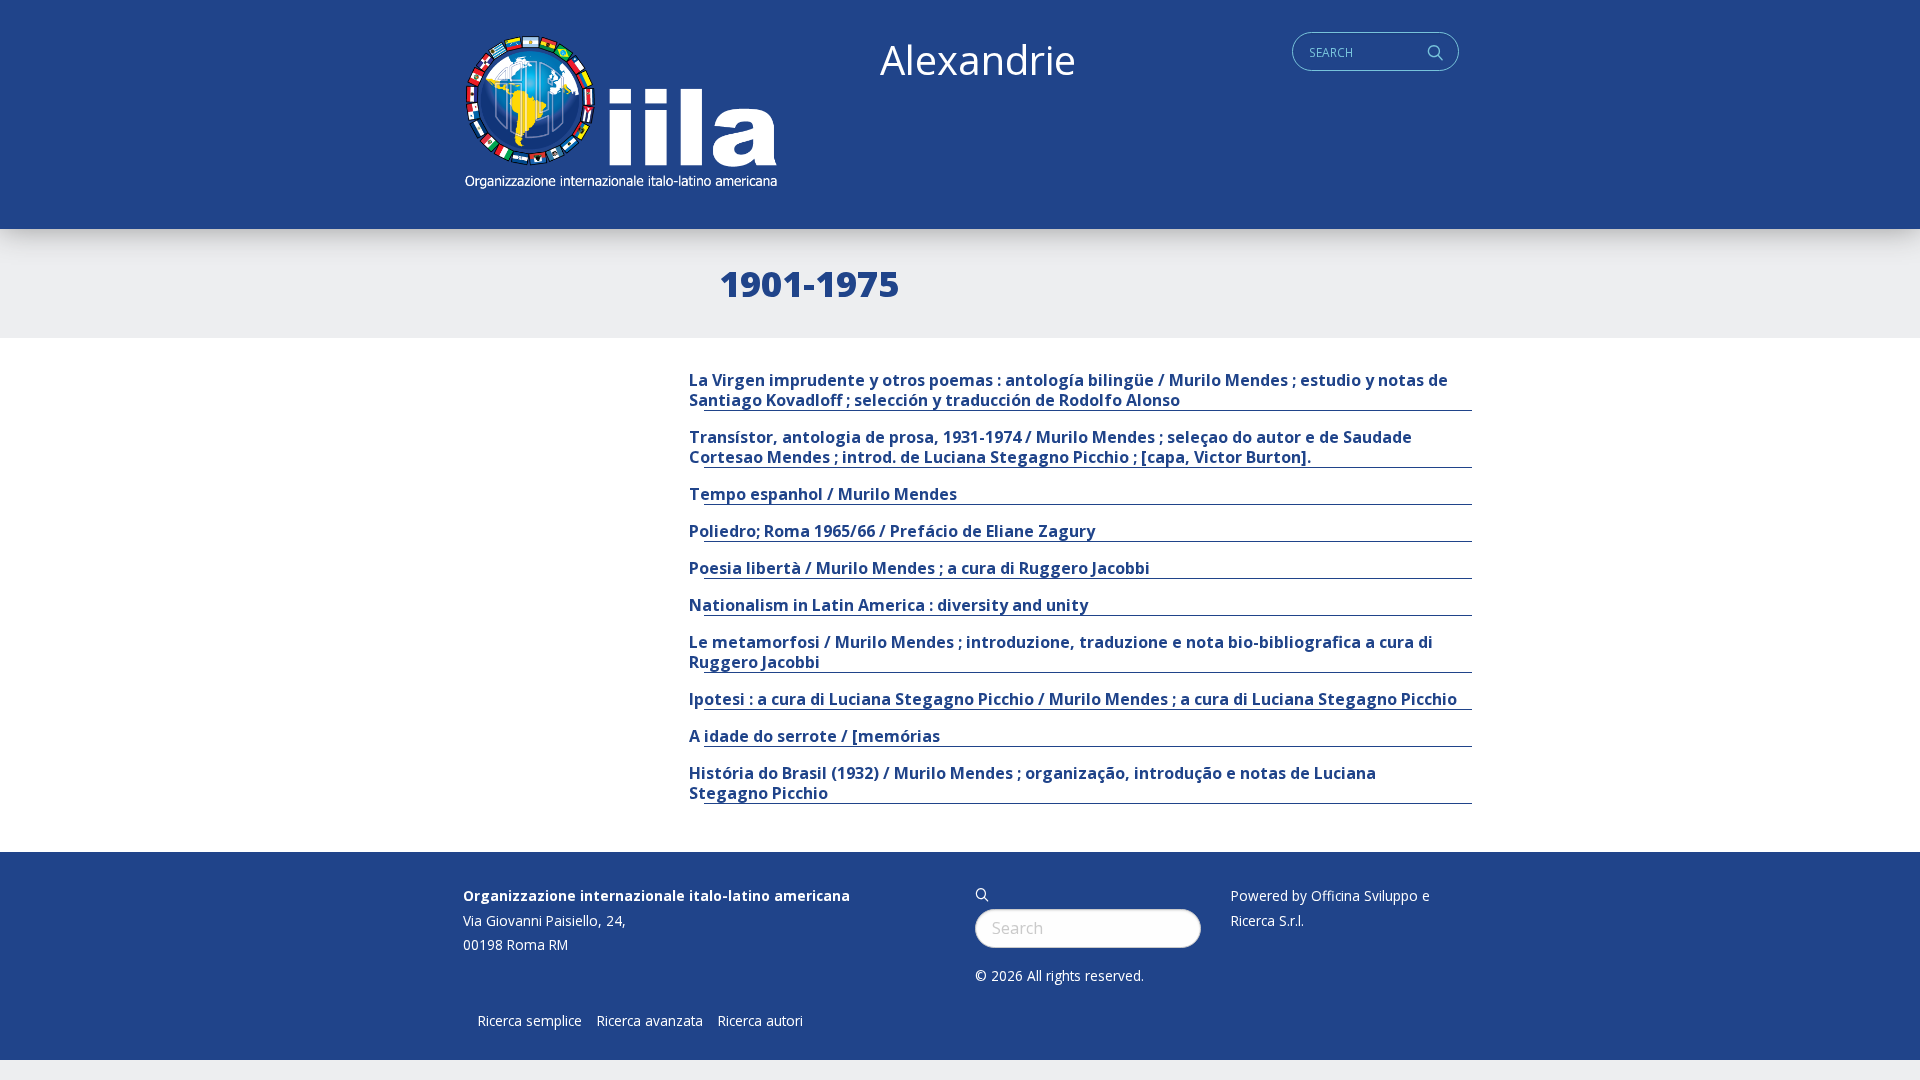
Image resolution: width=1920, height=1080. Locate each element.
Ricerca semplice (530, 1021)
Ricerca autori (760, 1021)
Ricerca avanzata (650, 1021)
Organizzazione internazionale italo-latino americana (656, 895)
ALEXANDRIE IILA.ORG (620, 114)
